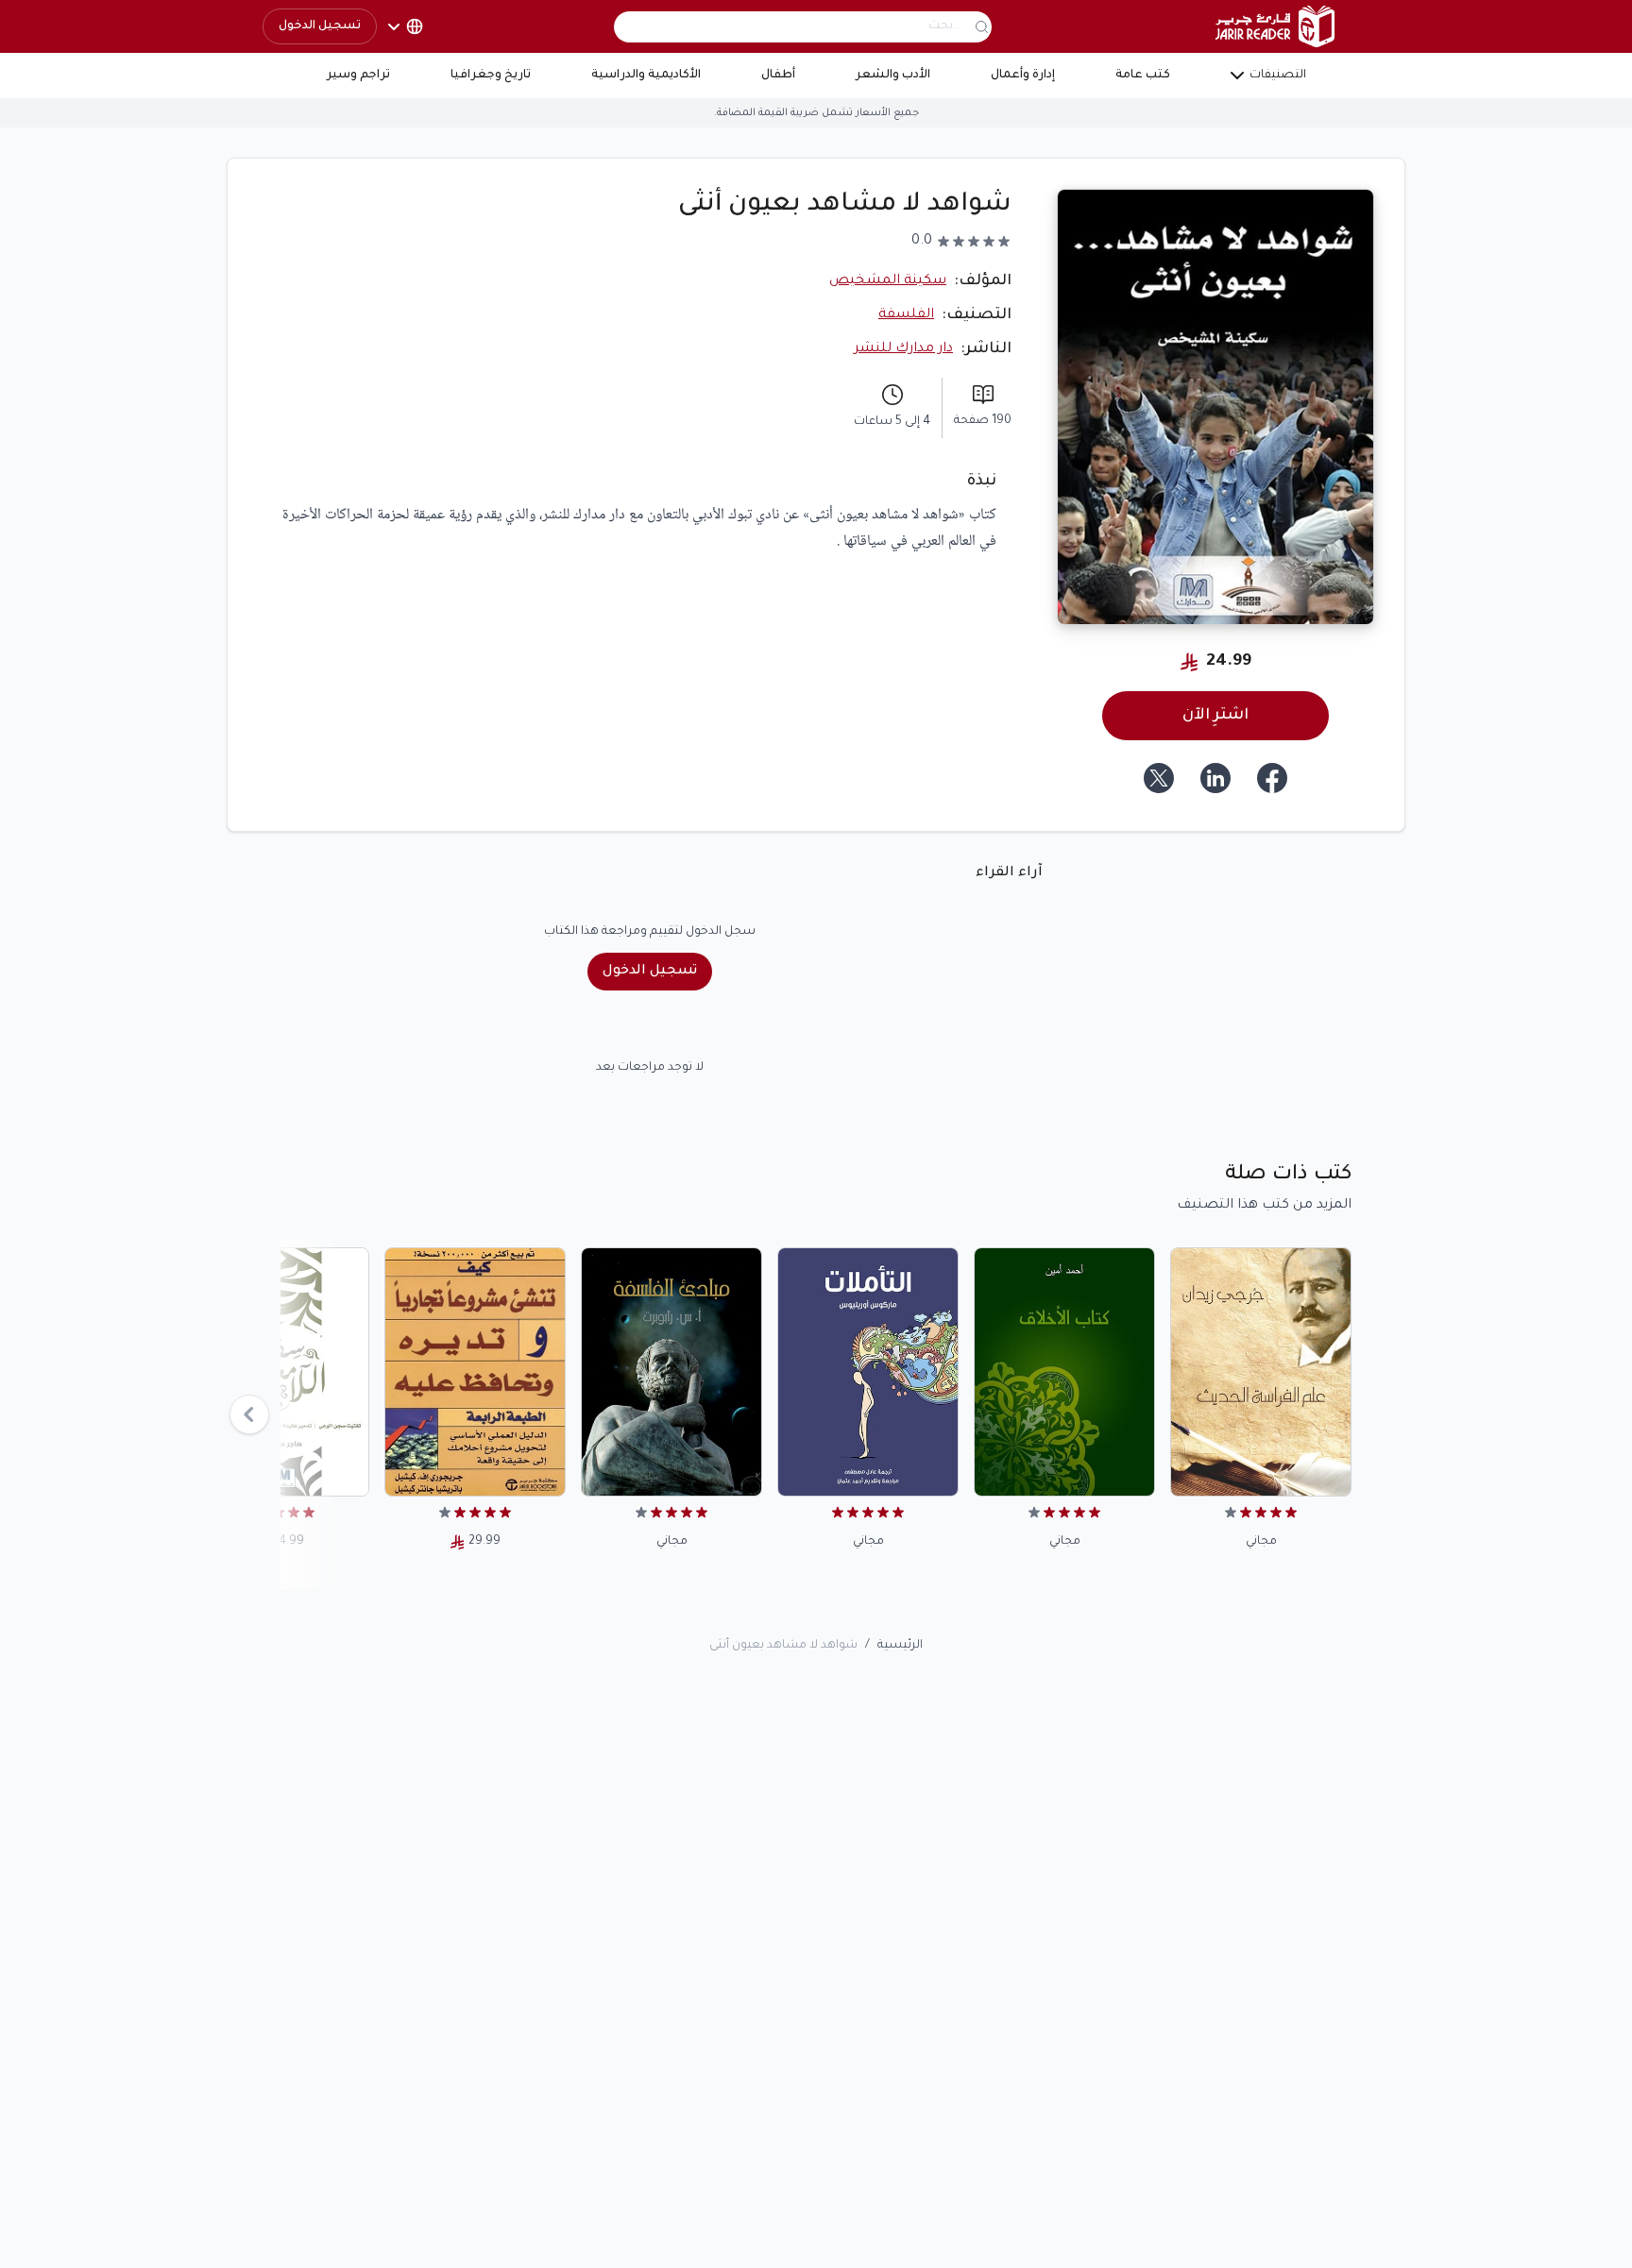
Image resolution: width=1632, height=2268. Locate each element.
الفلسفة (906, 315)
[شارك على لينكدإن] (1215, 778)
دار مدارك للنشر (903, 349)
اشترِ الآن (1215, 716)
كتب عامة (1143, 76)
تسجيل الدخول (320, 26)
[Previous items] (249, 1414)
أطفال (778, 76)
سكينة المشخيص (888, 281)
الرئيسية (900, 1646)
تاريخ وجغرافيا (491, 76)
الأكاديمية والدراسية (646, 76)
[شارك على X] (1159, 778)
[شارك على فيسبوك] (1272, 778)
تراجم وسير (358, 76)
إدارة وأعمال (1023, 76)
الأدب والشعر (893, 76)
